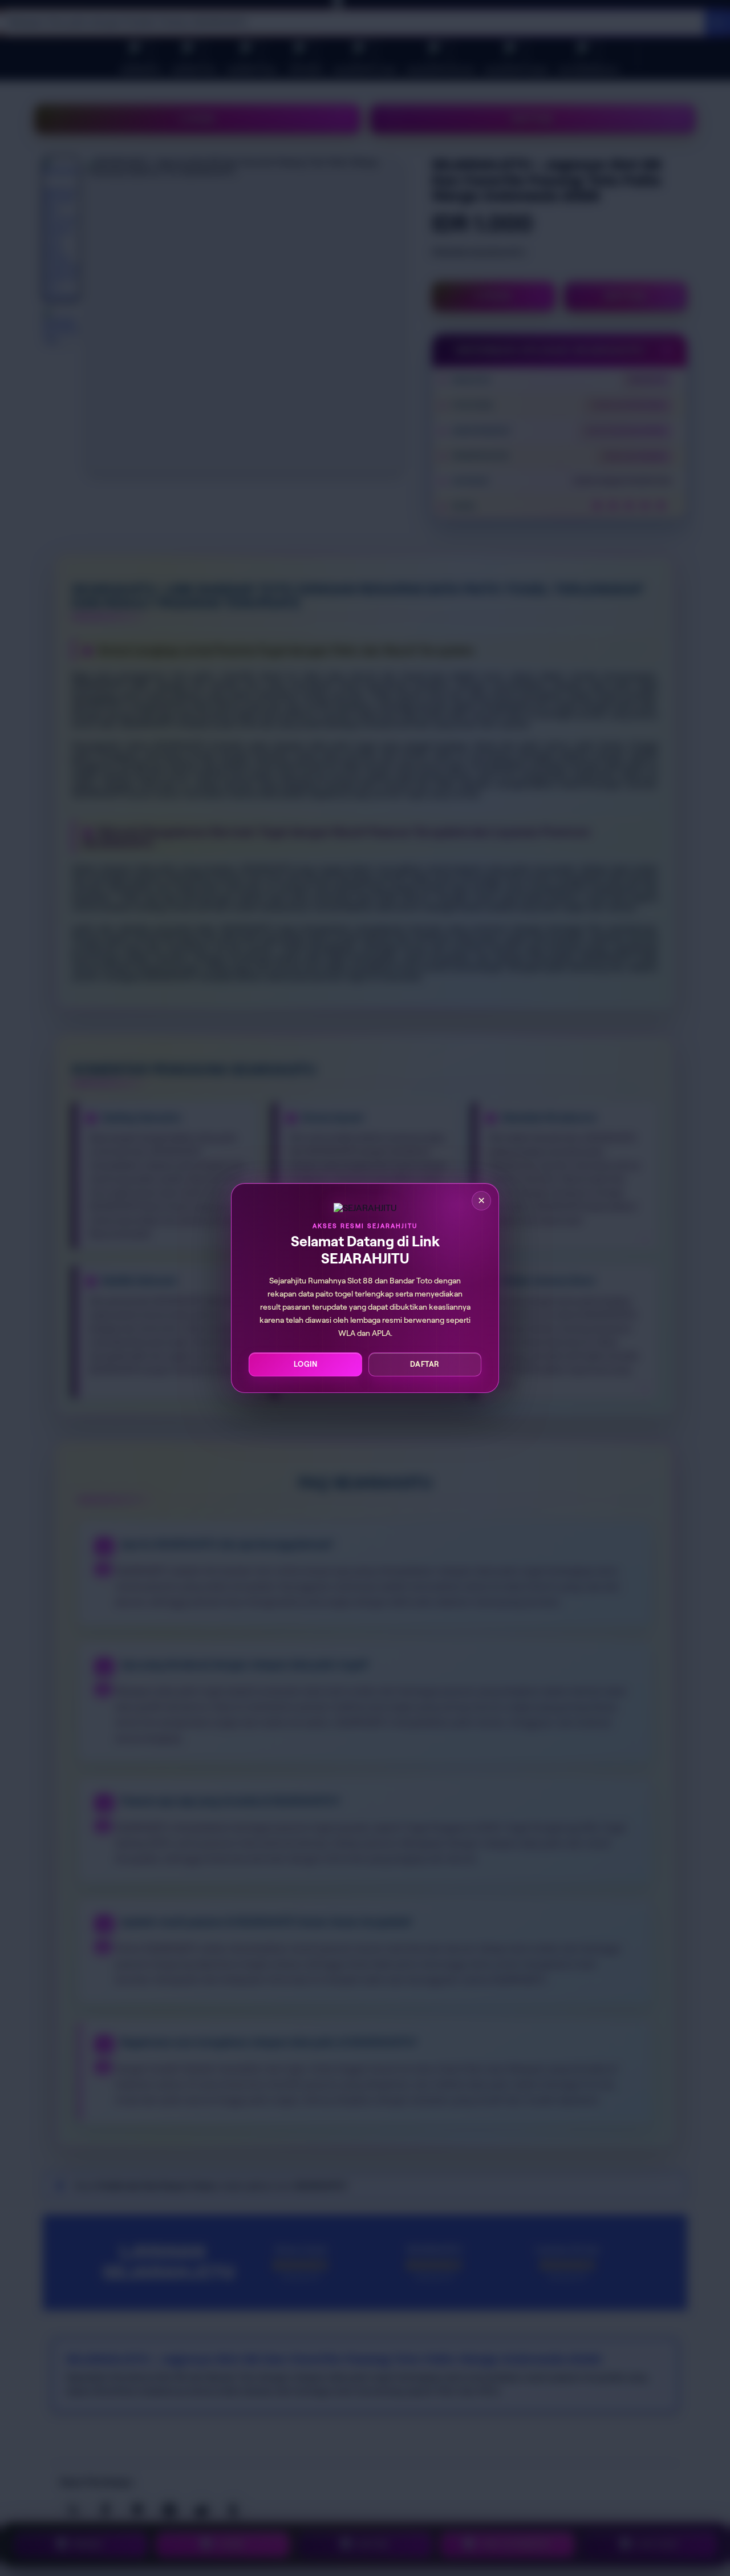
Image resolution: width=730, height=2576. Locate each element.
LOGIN (306, 1364)
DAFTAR (425, 1364)
